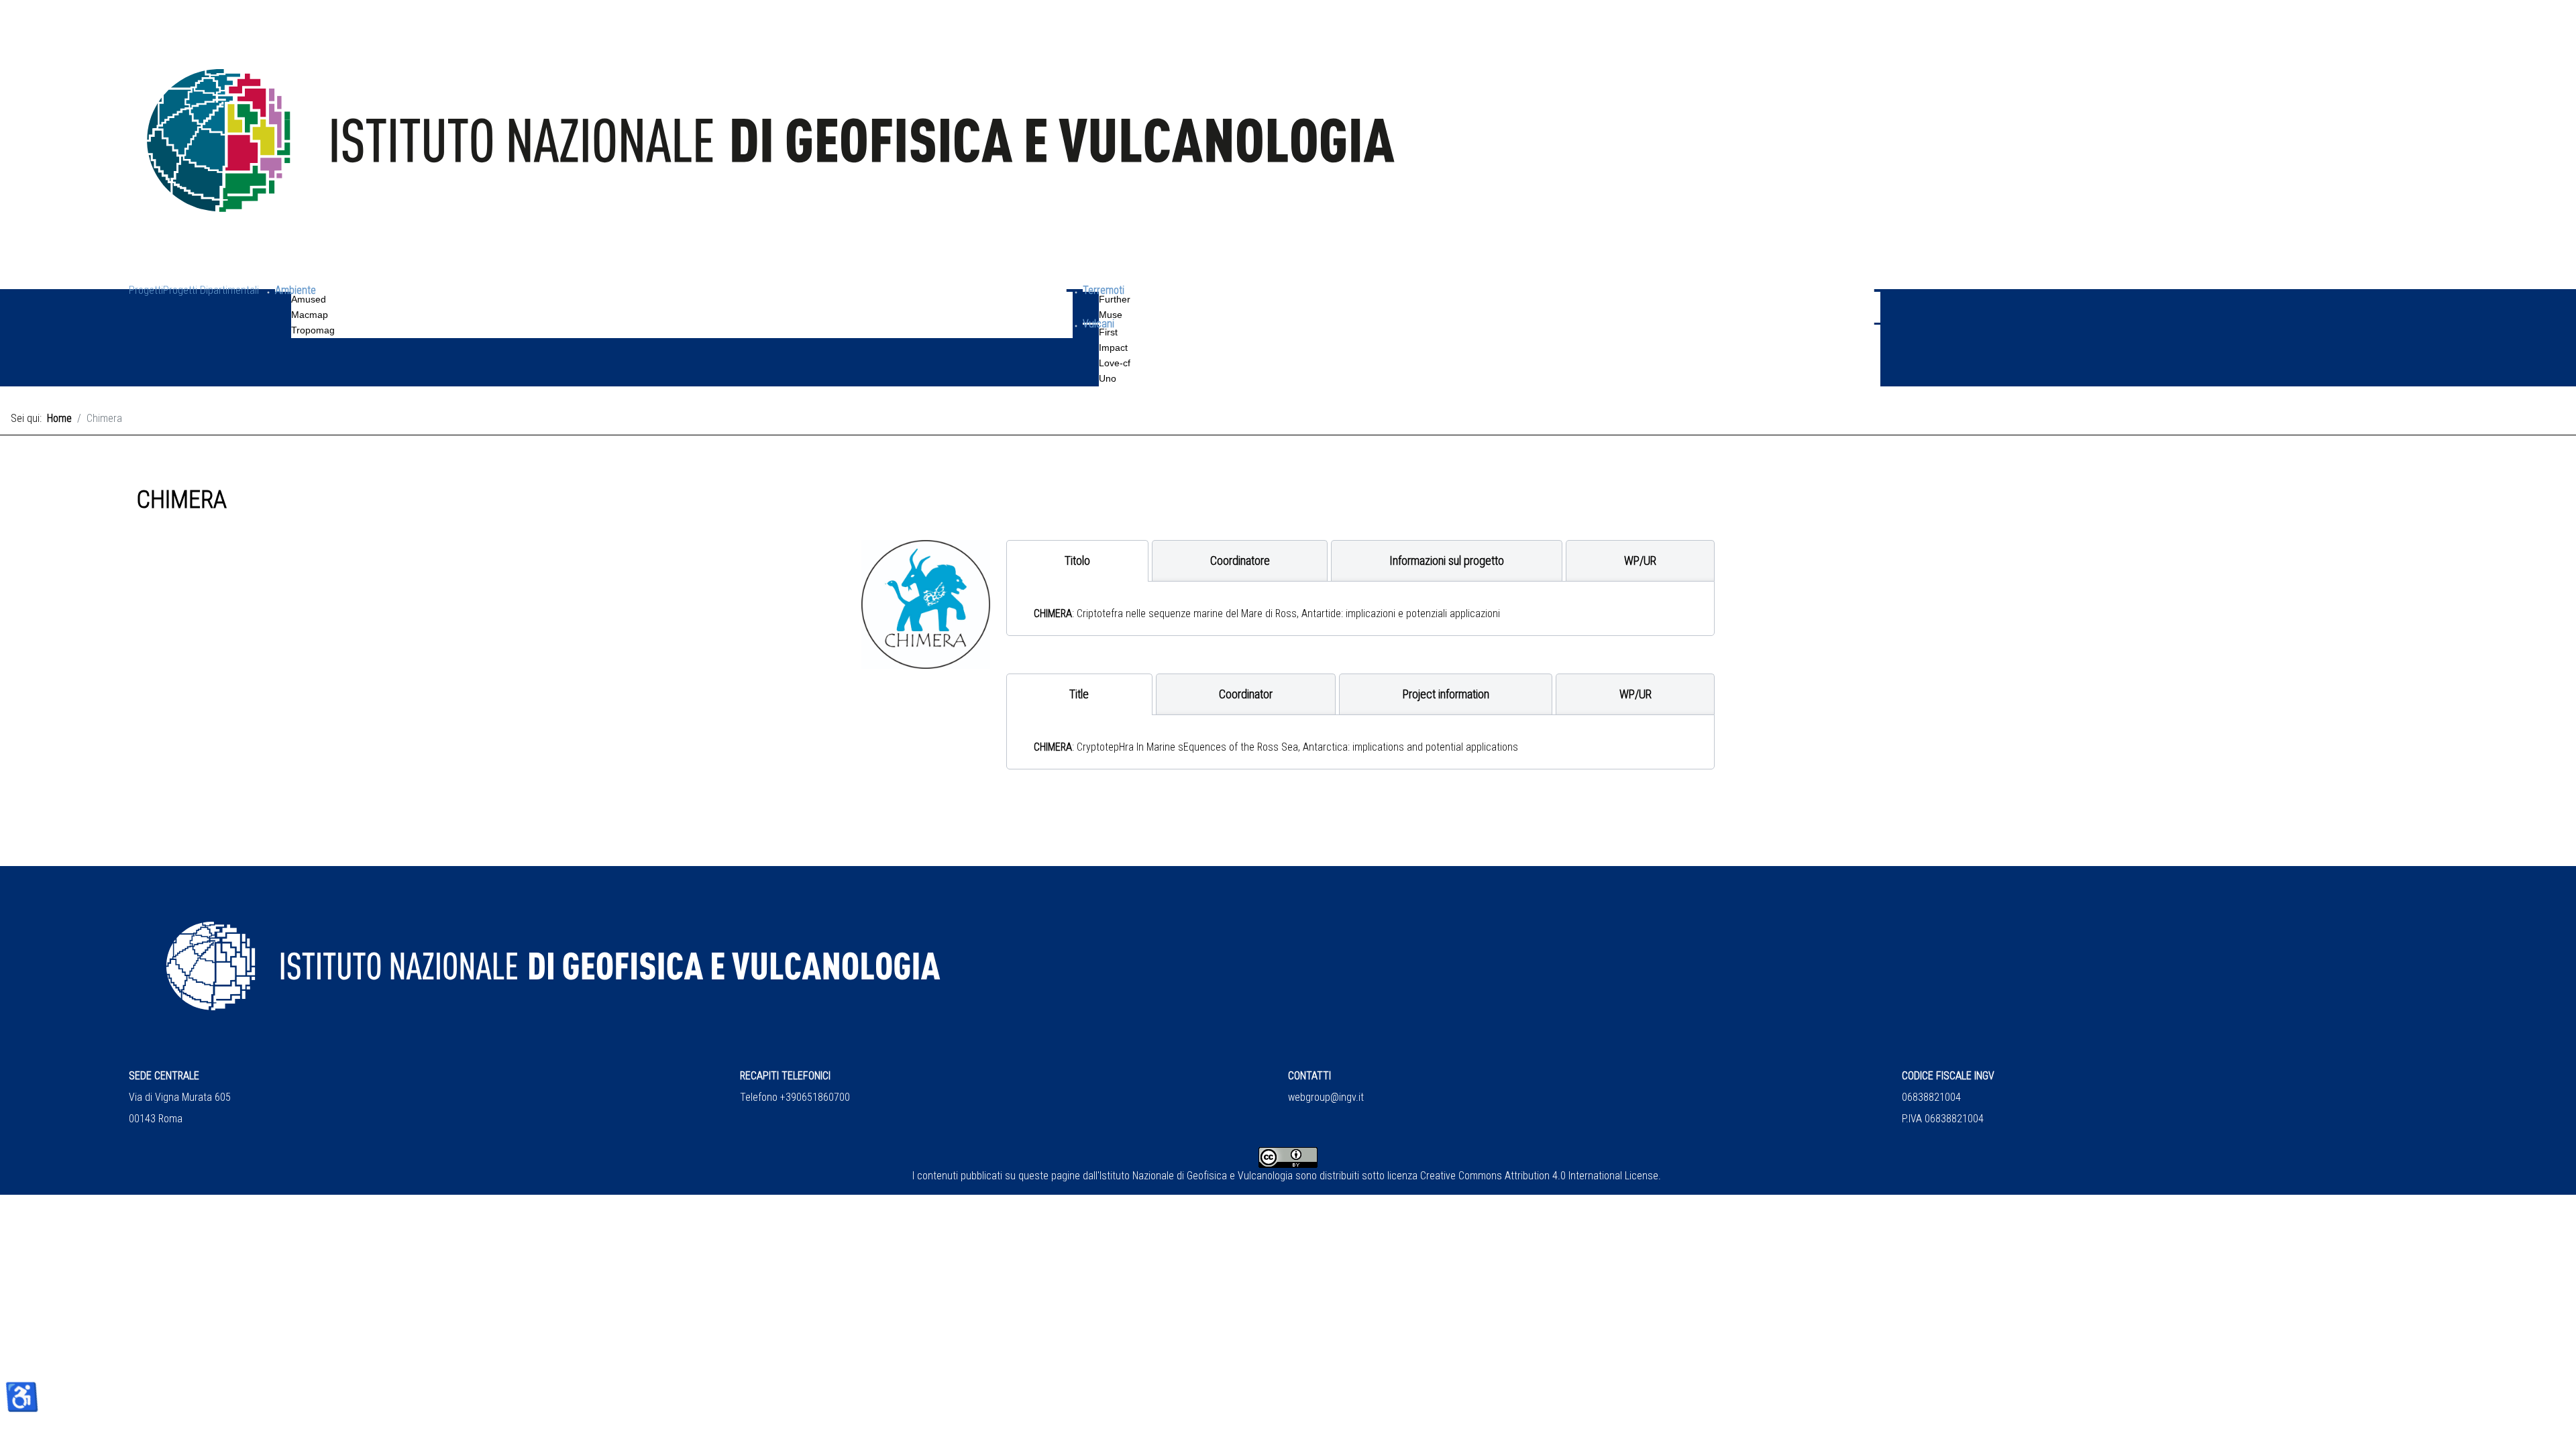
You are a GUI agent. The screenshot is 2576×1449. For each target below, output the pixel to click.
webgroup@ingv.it (1326, 1097)
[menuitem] (146, 309)
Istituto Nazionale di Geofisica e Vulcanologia (1196, 1176)
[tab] (1077, 561)
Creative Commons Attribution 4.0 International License (1539, 1176)
